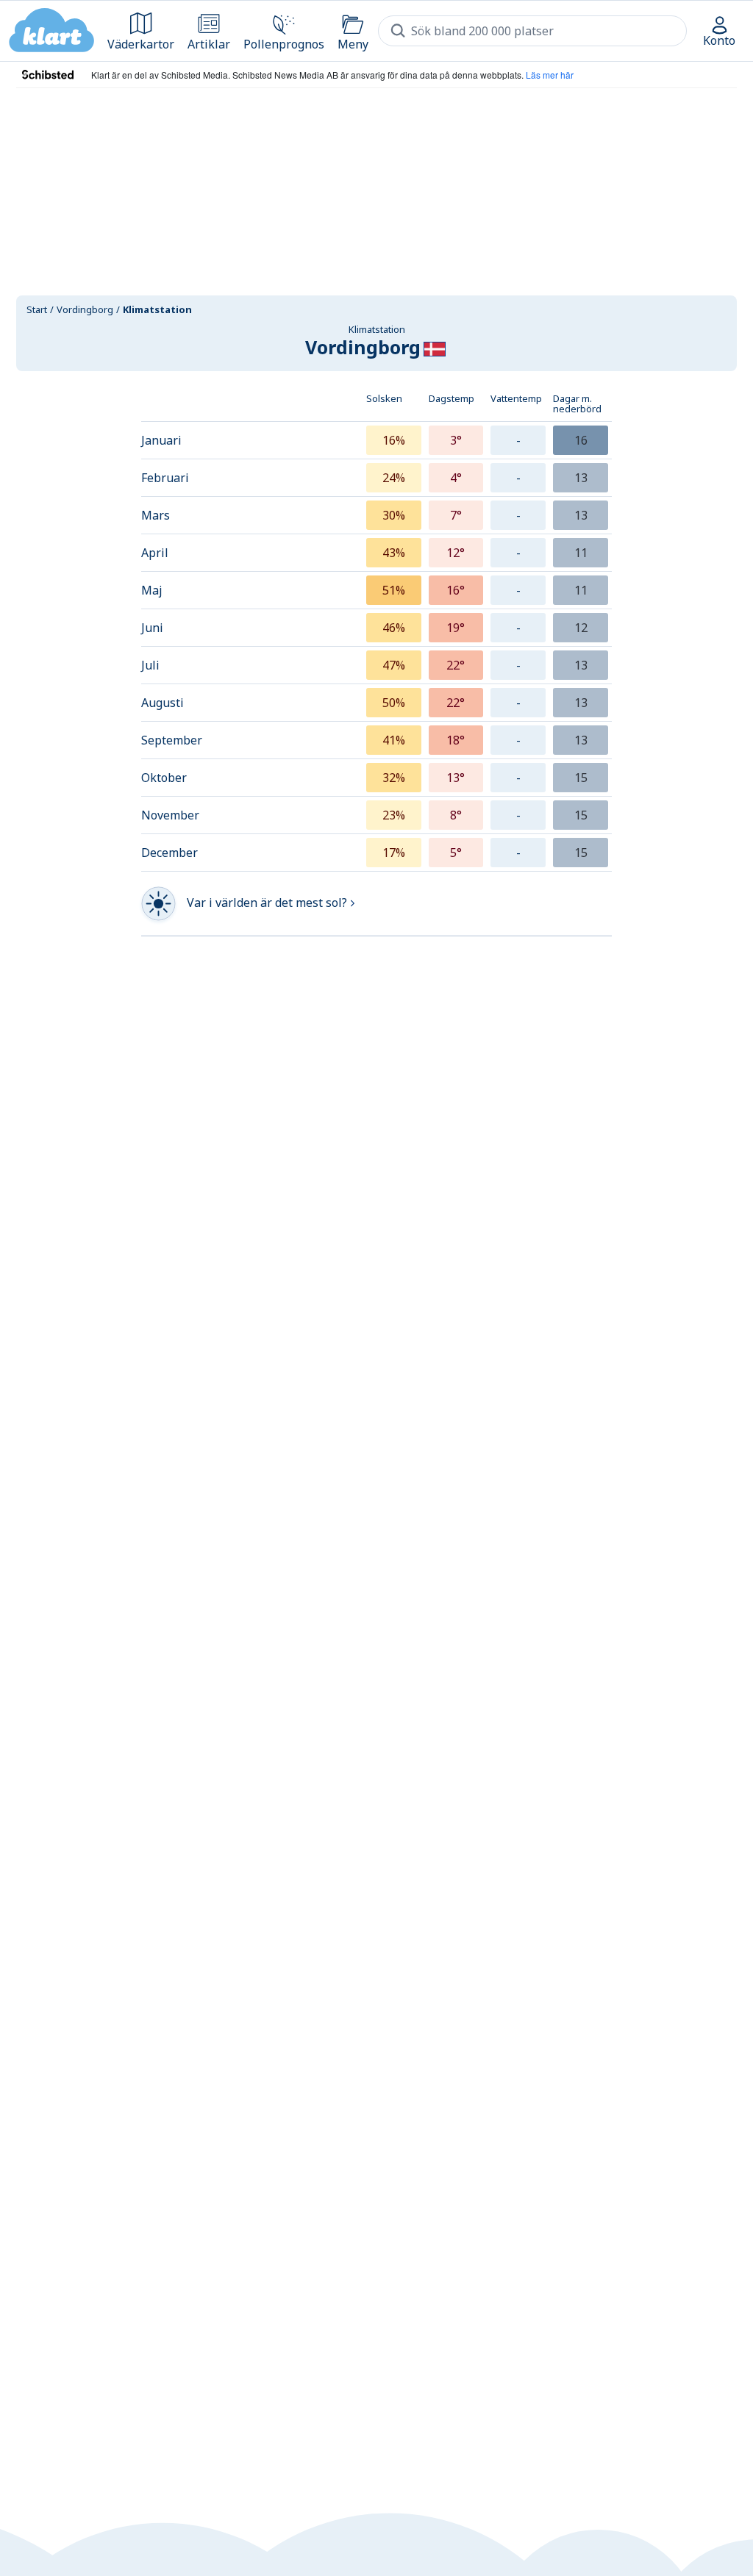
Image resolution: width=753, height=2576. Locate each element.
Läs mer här (550, 75)
